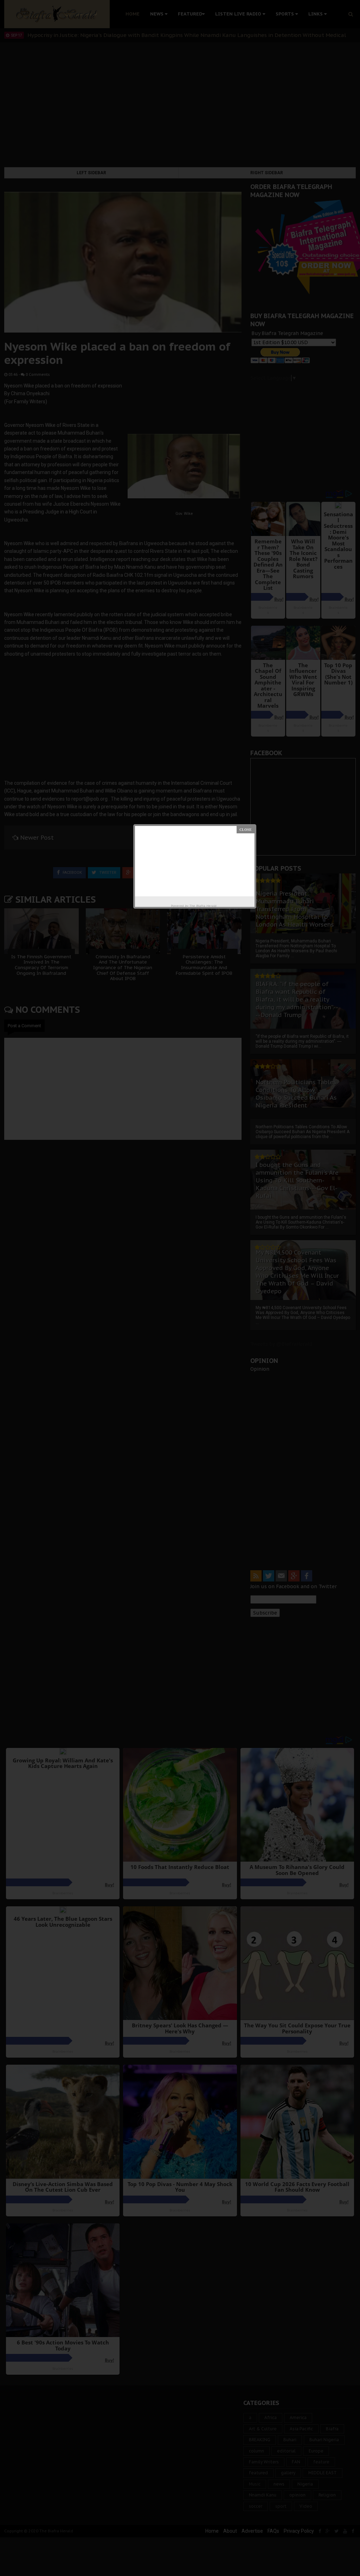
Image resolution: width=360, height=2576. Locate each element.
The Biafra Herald (203, 906)
